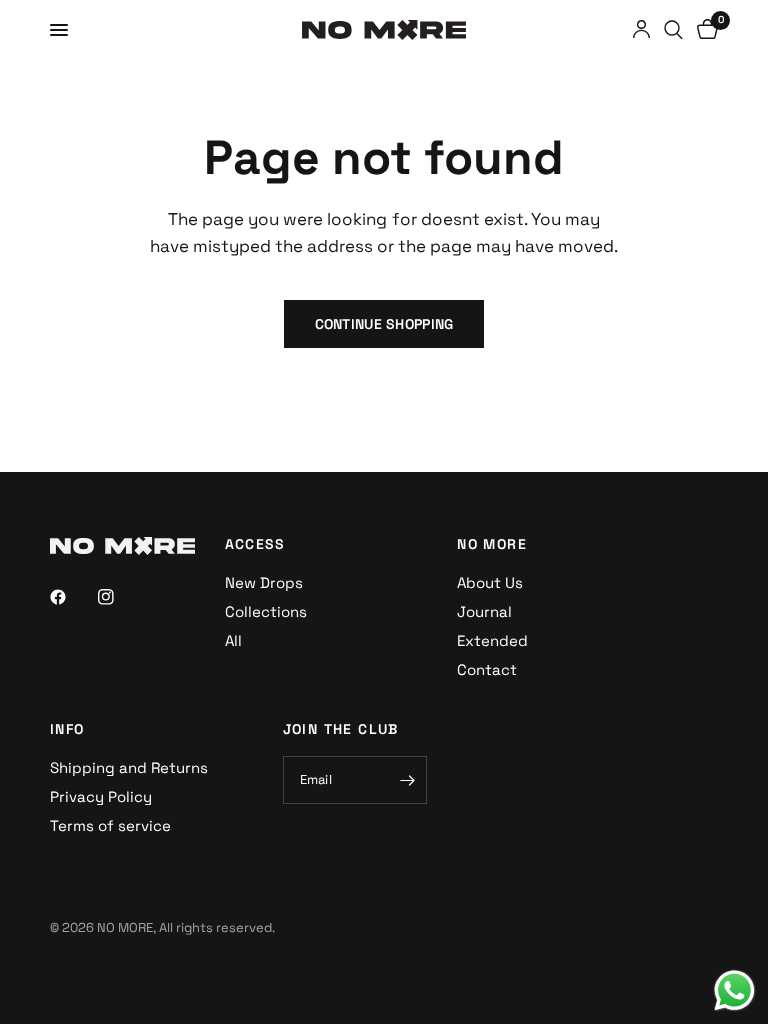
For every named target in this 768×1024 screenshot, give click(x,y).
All (233, 640)
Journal (484, 611)
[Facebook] (72, 597)
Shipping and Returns (129, 767)
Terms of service (110, 825)
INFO (67, 729)
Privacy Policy (101, 796)
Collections (266, 611)
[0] (704, 30)
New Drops (264, 582)
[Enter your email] (407, 780)
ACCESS (255, 544)
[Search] (673, 30)
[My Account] (641, 30)
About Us (490, 582)
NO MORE (492, 544)
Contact (487, 669)
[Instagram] (120, 597)
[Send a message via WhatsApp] (734, 990)
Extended (492, 640)
